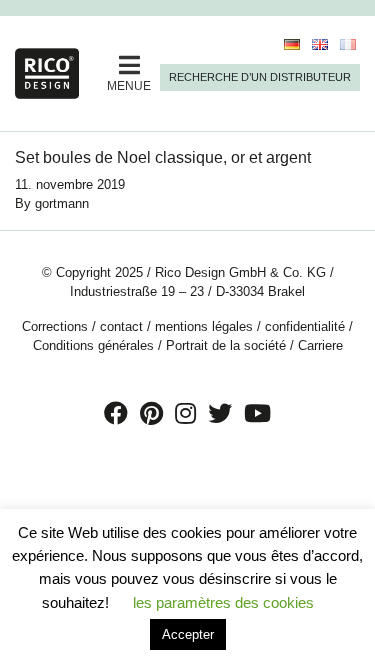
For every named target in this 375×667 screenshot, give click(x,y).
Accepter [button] (188, 634)
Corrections (55, 326)
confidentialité (305, 326)
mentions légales (204, 326)
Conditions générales (93, 345)
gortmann (62, 203)
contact (121, 326)
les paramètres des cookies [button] (223, 602)
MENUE (129, 86)
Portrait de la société (226, 345)
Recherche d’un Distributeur (260, 77)
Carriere (320, 345)
